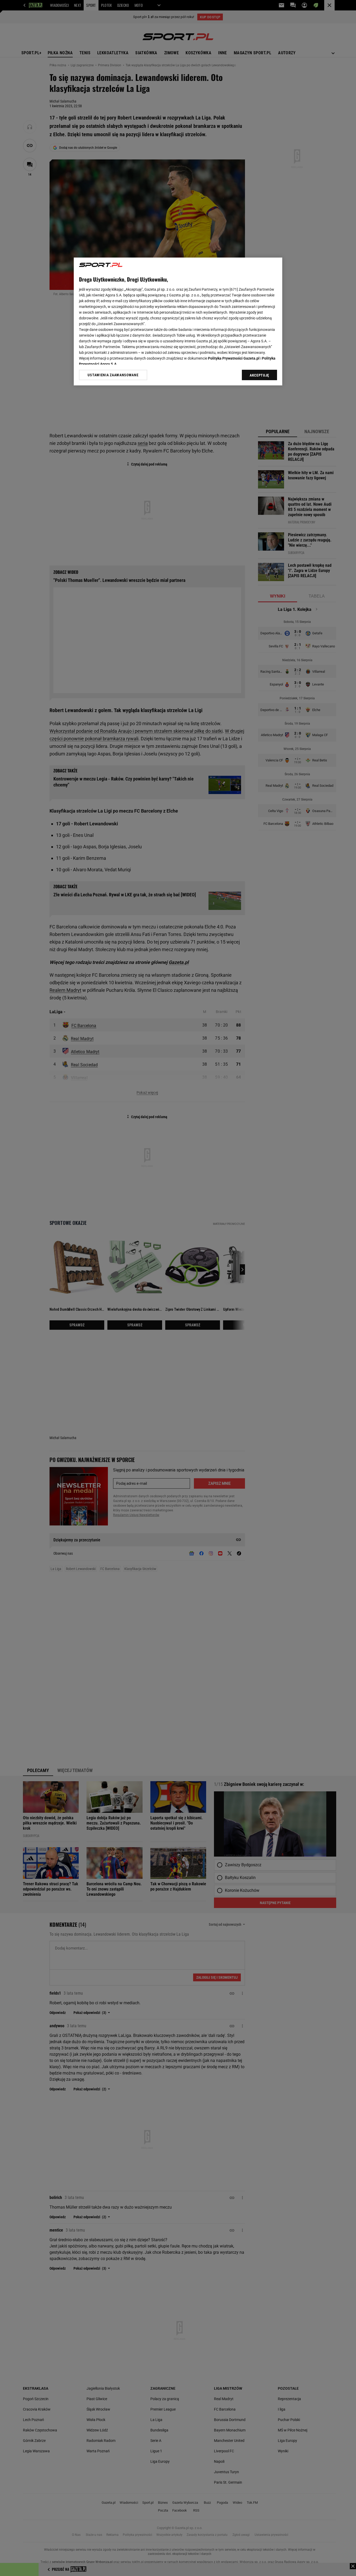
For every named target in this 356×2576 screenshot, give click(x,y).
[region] (178, 321)
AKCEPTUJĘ (259, 375)
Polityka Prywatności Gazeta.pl (234, 358)
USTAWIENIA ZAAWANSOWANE (113, 375)
